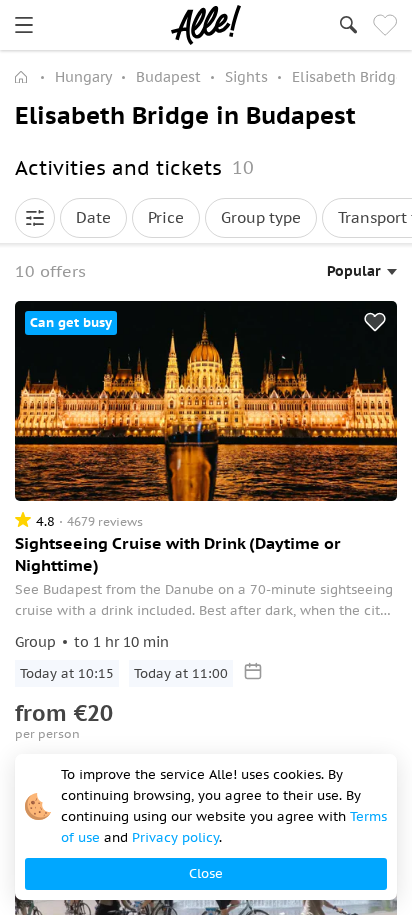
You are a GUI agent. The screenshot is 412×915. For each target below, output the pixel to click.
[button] (35, 218)
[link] (24, 25)
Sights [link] (246, 77)
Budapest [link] (168, 77)
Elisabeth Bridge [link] (348, 77)
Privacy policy (175, 837)
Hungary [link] (83, 77)
